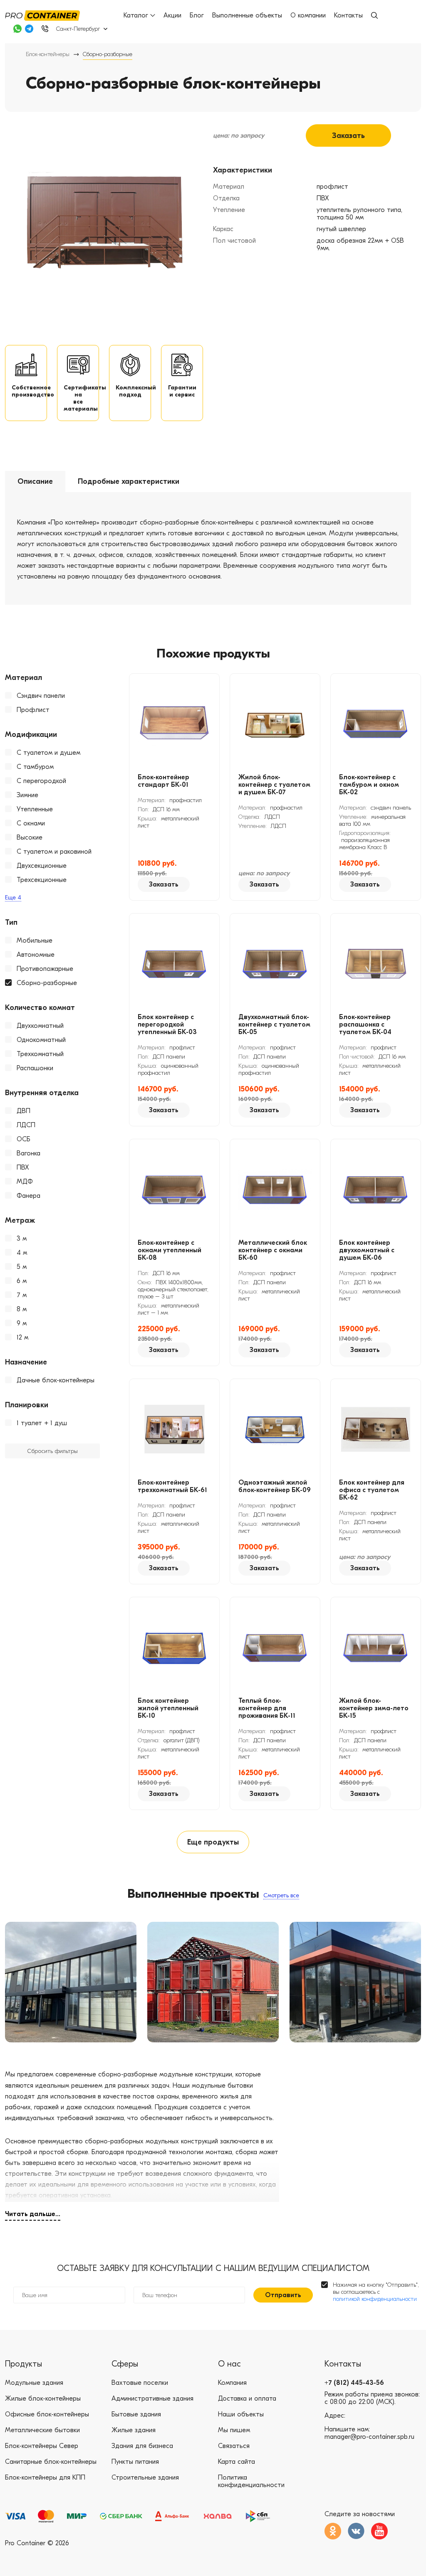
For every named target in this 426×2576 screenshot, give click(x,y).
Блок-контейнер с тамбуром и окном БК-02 (369, 785)
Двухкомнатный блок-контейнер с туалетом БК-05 (274, 1024)
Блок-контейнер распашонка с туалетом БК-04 (365, 1024)
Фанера (28, 1196)
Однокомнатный (41, 1040)
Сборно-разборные (47, 983)
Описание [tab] (35, 481)
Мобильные (35, 941)
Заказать (348, 136)
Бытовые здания (136, 2414)
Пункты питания (135, 2462)
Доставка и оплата (247, 2399)
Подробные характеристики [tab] (129, 481)
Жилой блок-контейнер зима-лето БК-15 (374, 1708)
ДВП (24, 1111)
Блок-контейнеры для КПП (45, 2477)
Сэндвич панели (41, 696)
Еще (13, 898)
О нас (229, 2364)
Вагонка (28, 1153)
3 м (22, 1239)
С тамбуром (35, 767)
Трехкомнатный (40, 1054)
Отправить (283, 2295)
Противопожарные (45, 969)
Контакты (348, 15)
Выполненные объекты (247, 15)
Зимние (27, 795)
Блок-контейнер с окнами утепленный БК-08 (170, 1250)
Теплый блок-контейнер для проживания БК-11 (267, 1708)
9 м (22, 1323)
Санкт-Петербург (78, 29)
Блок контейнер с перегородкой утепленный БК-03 (167, 1024)
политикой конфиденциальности (375, 2299)
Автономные (36, 955)
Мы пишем (234, 2430)
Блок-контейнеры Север (42, 2446)
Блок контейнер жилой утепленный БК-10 (168, 1708)
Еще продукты (213, 1842)
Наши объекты (241, 2414)
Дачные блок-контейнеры (56, 1380)
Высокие (30, 837)
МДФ (25, 1182)
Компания (232, 2383)
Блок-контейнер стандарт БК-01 (163, 781)
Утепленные (35, 809)
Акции (172, 15)
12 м (22, 1337)
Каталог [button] (136, 15)
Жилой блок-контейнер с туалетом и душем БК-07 (274, 785)
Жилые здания (134, 2430)
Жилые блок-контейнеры (43, 2399)
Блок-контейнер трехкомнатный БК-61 (172, 1486)
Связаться (234, 2446)
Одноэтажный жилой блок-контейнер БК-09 (275, 1486)
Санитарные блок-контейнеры (51, 2462)
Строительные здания (145, 2477)
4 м (22, 1253)
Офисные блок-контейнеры (47, 2414)
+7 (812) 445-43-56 (354, 2383)
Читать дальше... (33, 2214)
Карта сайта (237, 2462)
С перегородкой (41, 781)
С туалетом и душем (48, 753)
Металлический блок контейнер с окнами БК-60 (273, 1250)
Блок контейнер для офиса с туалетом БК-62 (372, 1490)
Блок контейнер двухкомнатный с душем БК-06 (367, 1250)
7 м (22, 1295)
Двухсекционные (42, 866)
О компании (308, 15)
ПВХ (23, 1167)
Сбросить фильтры (52, 1451)
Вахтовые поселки (140, 2383)
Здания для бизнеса (142, 2446)
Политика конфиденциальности (251, 2481)
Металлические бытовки (42, 2430)
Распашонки (35, 1068)
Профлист (33, 710)
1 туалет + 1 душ (42, 1423)
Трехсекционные (42, 880)
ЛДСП (26, 1125)
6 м (22, 1281)
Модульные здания (34, 2383)
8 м (22, 1309)
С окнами (31, 823)
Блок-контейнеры (48, 54)
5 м (22, 1267)
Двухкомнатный (40, 1026)
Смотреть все (281, 1895)
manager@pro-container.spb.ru (369, 2437)
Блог (197, 15)
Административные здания (152, 2399)
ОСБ (24, 1139)
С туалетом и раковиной (54, 852)
